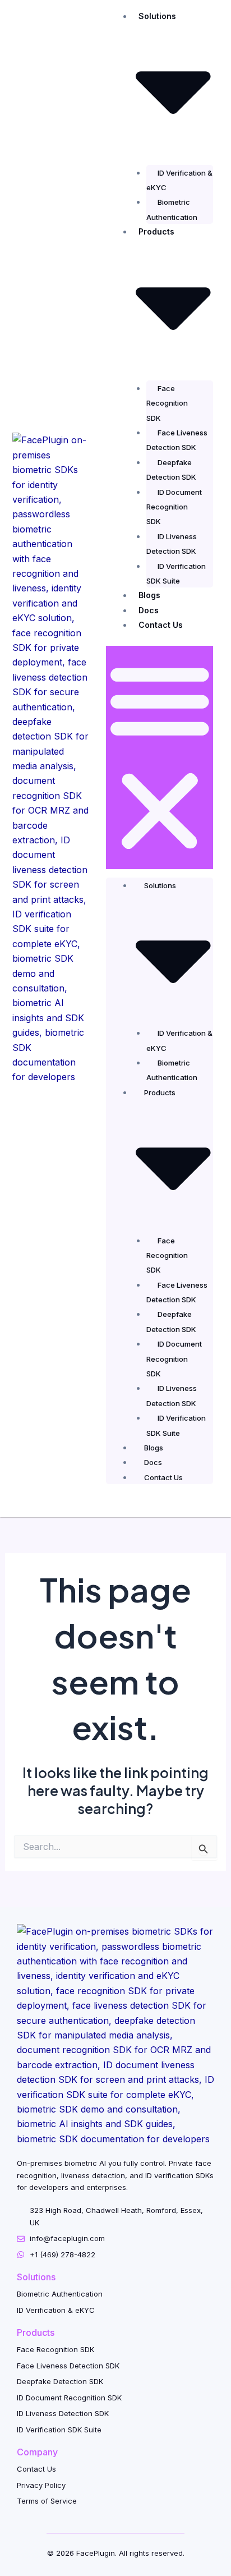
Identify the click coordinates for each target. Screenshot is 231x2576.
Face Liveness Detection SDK (177, 440)
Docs (149, 610)
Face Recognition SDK (167, 403)
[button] (160, 757)
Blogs (149, 595)
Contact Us (161, 625)
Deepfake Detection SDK (171, 470)
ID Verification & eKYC (179, 180)
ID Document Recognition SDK (174, 507)
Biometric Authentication (172, 209)
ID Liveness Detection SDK (172, 544)
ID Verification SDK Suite (176, 573)
